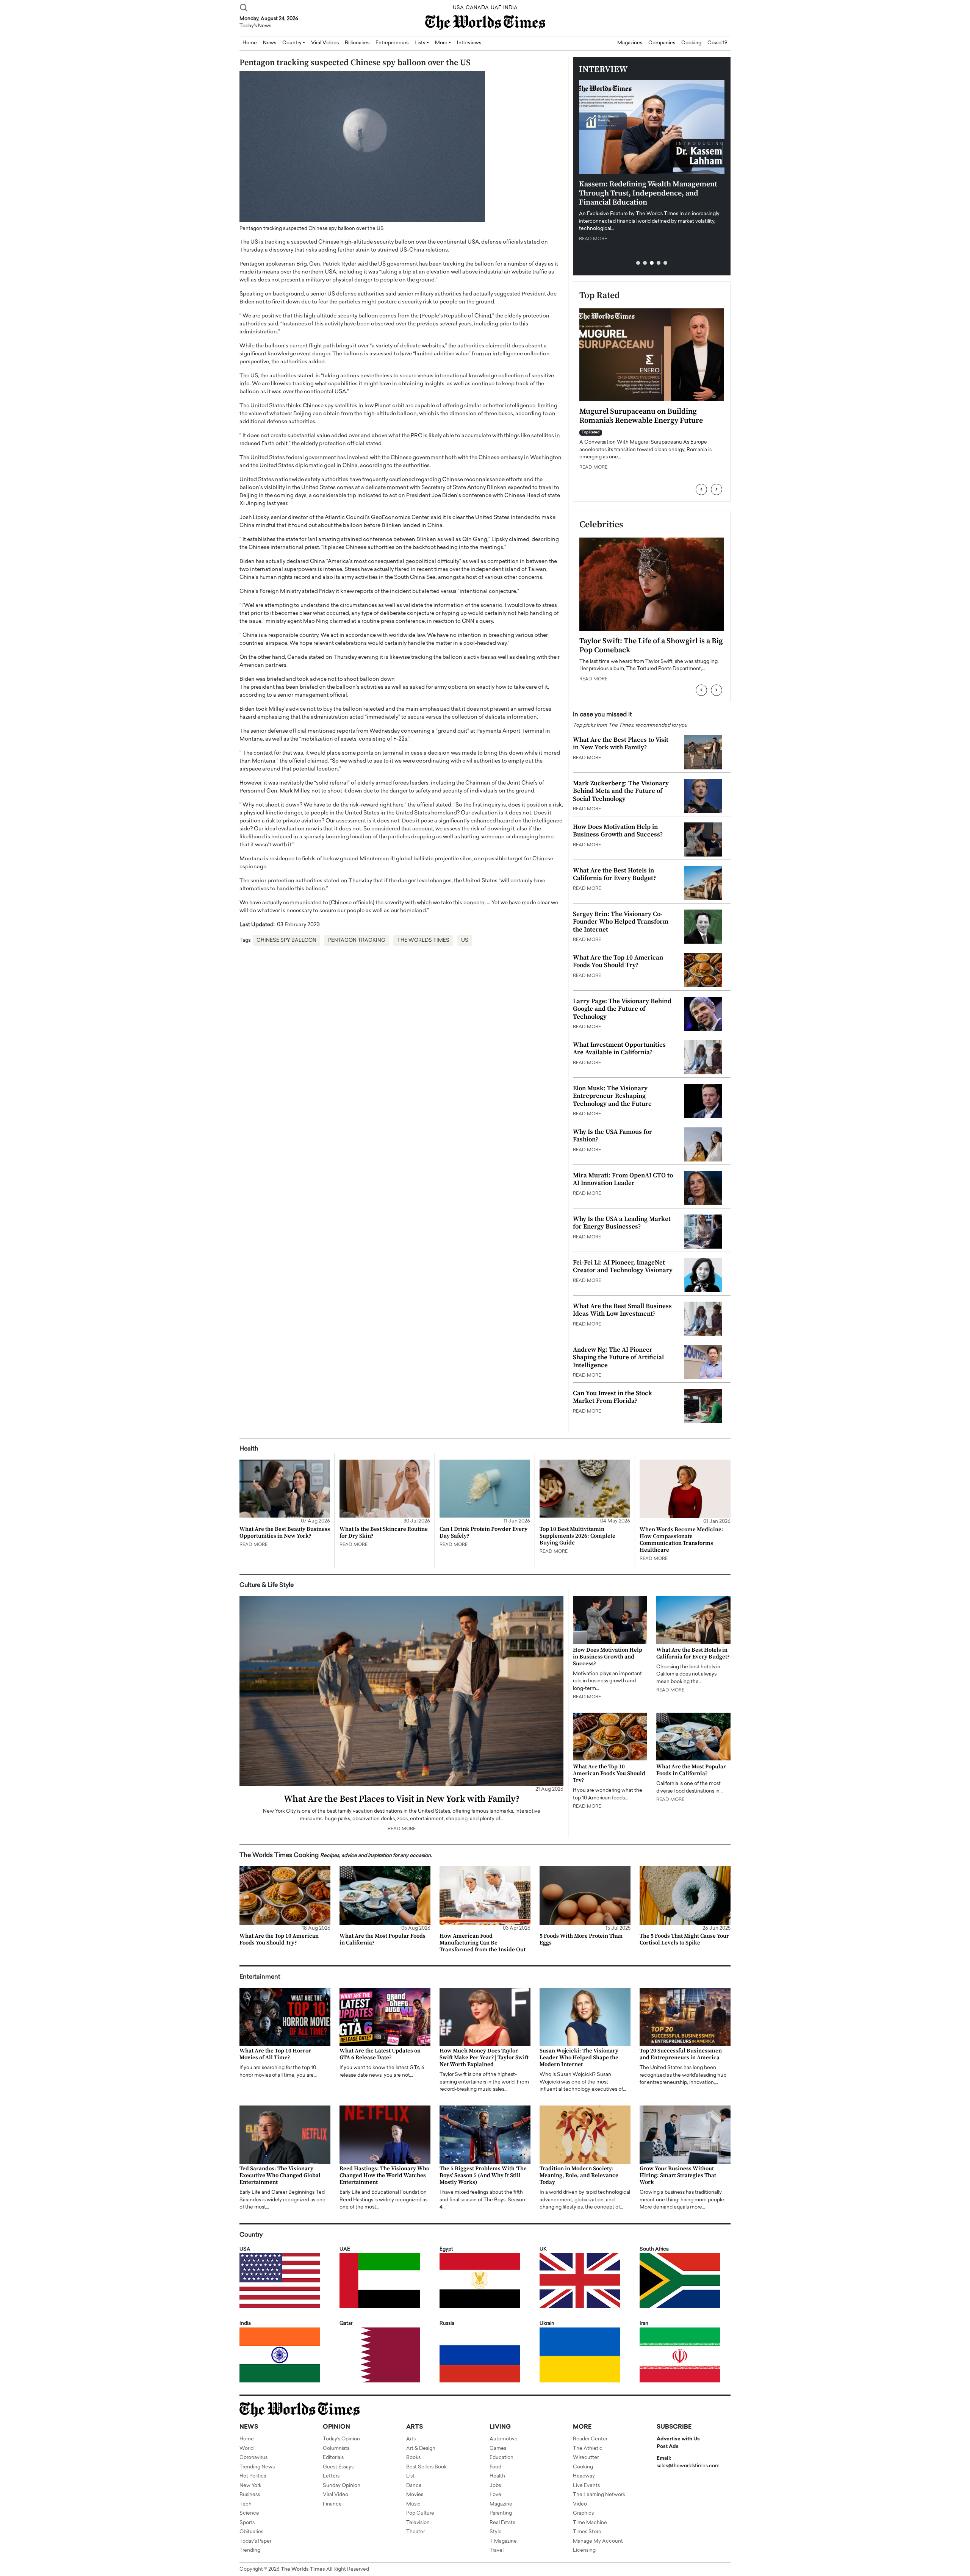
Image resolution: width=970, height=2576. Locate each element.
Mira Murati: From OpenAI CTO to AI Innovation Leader (623, 1179)
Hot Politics (253, 2476)
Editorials (333, 2458)
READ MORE (593, 239)
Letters (331, 2476)
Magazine (501, 2504)
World (246, 2449)
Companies (662, 43)
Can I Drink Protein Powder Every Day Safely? (483, 1533)
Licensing (584, 2550)
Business (250, 2495)
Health (497, 2476)
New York (250, 2486)
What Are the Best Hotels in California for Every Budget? (614, 874)
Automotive (504, 2439)
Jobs (495, 2486)
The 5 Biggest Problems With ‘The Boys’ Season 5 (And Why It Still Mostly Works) (483, 2175)
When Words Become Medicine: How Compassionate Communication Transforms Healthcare (681, 1540)
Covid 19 (717, 43)
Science (249, 2513)
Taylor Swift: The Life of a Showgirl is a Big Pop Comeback (651, 646)
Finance (332, 2504)
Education (501, 2458)
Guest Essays (338, 2467)
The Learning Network (599, 2495)
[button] (638, 263)
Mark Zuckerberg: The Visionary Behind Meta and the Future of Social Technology (621, 791)
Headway (584, 2476)
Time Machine (590, 2523)
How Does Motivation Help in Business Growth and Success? (618, 831)
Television (418, 2523)
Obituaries (251, 2532)
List (410, 2476)
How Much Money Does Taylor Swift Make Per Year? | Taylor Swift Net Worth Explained (484, 2058)
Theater (415, 2532)
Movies (415, 2495)
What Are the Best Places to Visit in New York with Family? (621, 744)
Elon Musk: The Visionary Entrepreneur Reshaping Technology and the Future (612, 1096)
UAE (496, 8)
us (465, 940)
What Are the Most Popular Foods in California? (691, 1770)
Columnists (336, 2449)
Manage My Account (598, 2541)
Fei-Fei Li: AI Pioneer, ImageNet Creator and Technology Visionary (623, 1266)
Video (580, 2504)
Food (495, 2467)
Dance (414, 2486)
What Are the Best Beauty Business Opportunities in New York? (285, 1533)
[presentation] (701, 489)
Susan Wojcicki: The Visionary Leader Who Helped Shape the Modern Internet (579, 2058)
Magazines (630, 43)
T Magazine (503, 2541)
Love (495, 2495)
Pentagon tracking (357, 940)
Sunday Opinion (342, 2486)
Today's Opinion (341, 2439)
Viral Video (336, 2495)
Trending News (257, 2467)
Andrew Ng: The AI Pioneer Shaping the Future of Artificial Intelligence (618, 1358)
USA (458, 8)
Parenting (501, 2513)
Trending (250, 2550)
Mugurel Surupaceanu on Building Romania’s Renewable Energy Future (641, 416)
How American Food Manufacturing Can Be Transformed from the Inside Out (483, 1943)
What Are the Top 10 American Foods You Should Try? (618, 961)
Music (413, 2504)
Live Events (586, 2486)
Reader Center (590, 2439)
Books (413, 2458)
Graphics (583, 2513)
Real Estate (503, 2523)
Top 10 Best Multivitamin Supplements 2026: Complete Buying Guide (577, 1536)
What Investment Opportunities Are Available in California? (619, 1049)
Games (498, 2449)
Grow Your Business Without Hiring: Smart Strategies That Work (678, 2175)
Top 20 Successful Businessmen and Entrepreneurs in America (681, 2054)
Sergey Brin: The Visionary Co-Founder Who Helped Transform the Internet (621, 922)
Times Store (587, 2532)
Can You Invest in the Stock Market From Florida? (613, 1397)
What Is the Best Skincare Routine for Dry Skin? (384, 1533)
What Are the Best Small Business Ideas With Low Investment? (622, 1310)
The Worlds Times (423, 940)
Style (496, 2532)
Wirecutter (586, 2458)
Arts (411, 2439)
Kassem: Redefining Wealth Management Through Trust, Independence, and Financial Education (648, 193)
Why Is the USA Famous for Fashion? (613, 1136)
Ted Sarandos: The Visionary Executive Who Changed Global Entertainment (280, 2175)
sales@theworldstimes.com (688, 2466)
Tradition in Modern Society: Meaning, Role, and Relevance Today (579, 2175)
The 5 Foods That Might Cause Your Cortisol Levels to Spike (684, 1939)
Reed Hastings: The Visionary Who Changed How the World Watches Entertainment (384, 2175)
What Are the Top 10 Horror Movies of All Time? (275, 2054)
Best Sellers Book (426, 2467)
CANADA (477, 8)
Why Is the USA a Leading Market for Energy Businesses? (622, 1223)
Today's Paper (255, 2541)
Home (247, 2439)
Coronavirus (253, 2458)
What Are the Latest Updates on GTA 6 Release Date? (380, 2054)
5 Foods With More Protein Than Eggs (581, 1939)
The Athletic (588, 2449)
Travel (497, 2550)
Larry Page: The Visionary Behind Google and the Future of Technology (622, 1009)
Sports (247, 2523)
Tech (246, 2504)
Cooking (691, 43)
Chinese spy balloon (286, 940)
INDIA (510, 8)
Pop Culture (420, 2513)
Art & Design (421, 2449)
